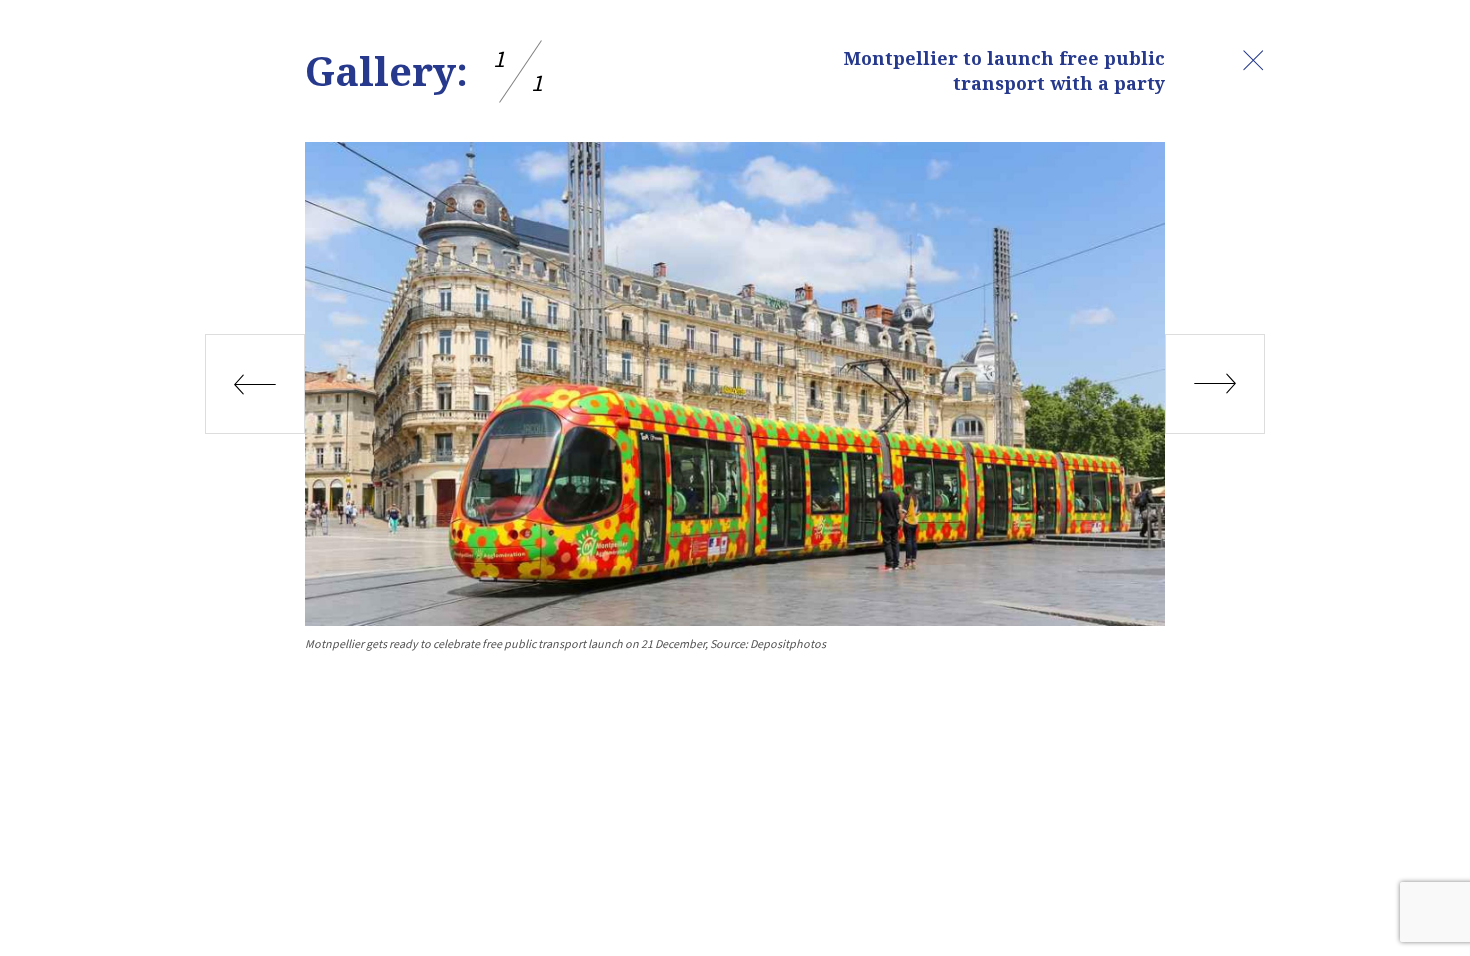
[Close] (1253, 60)
